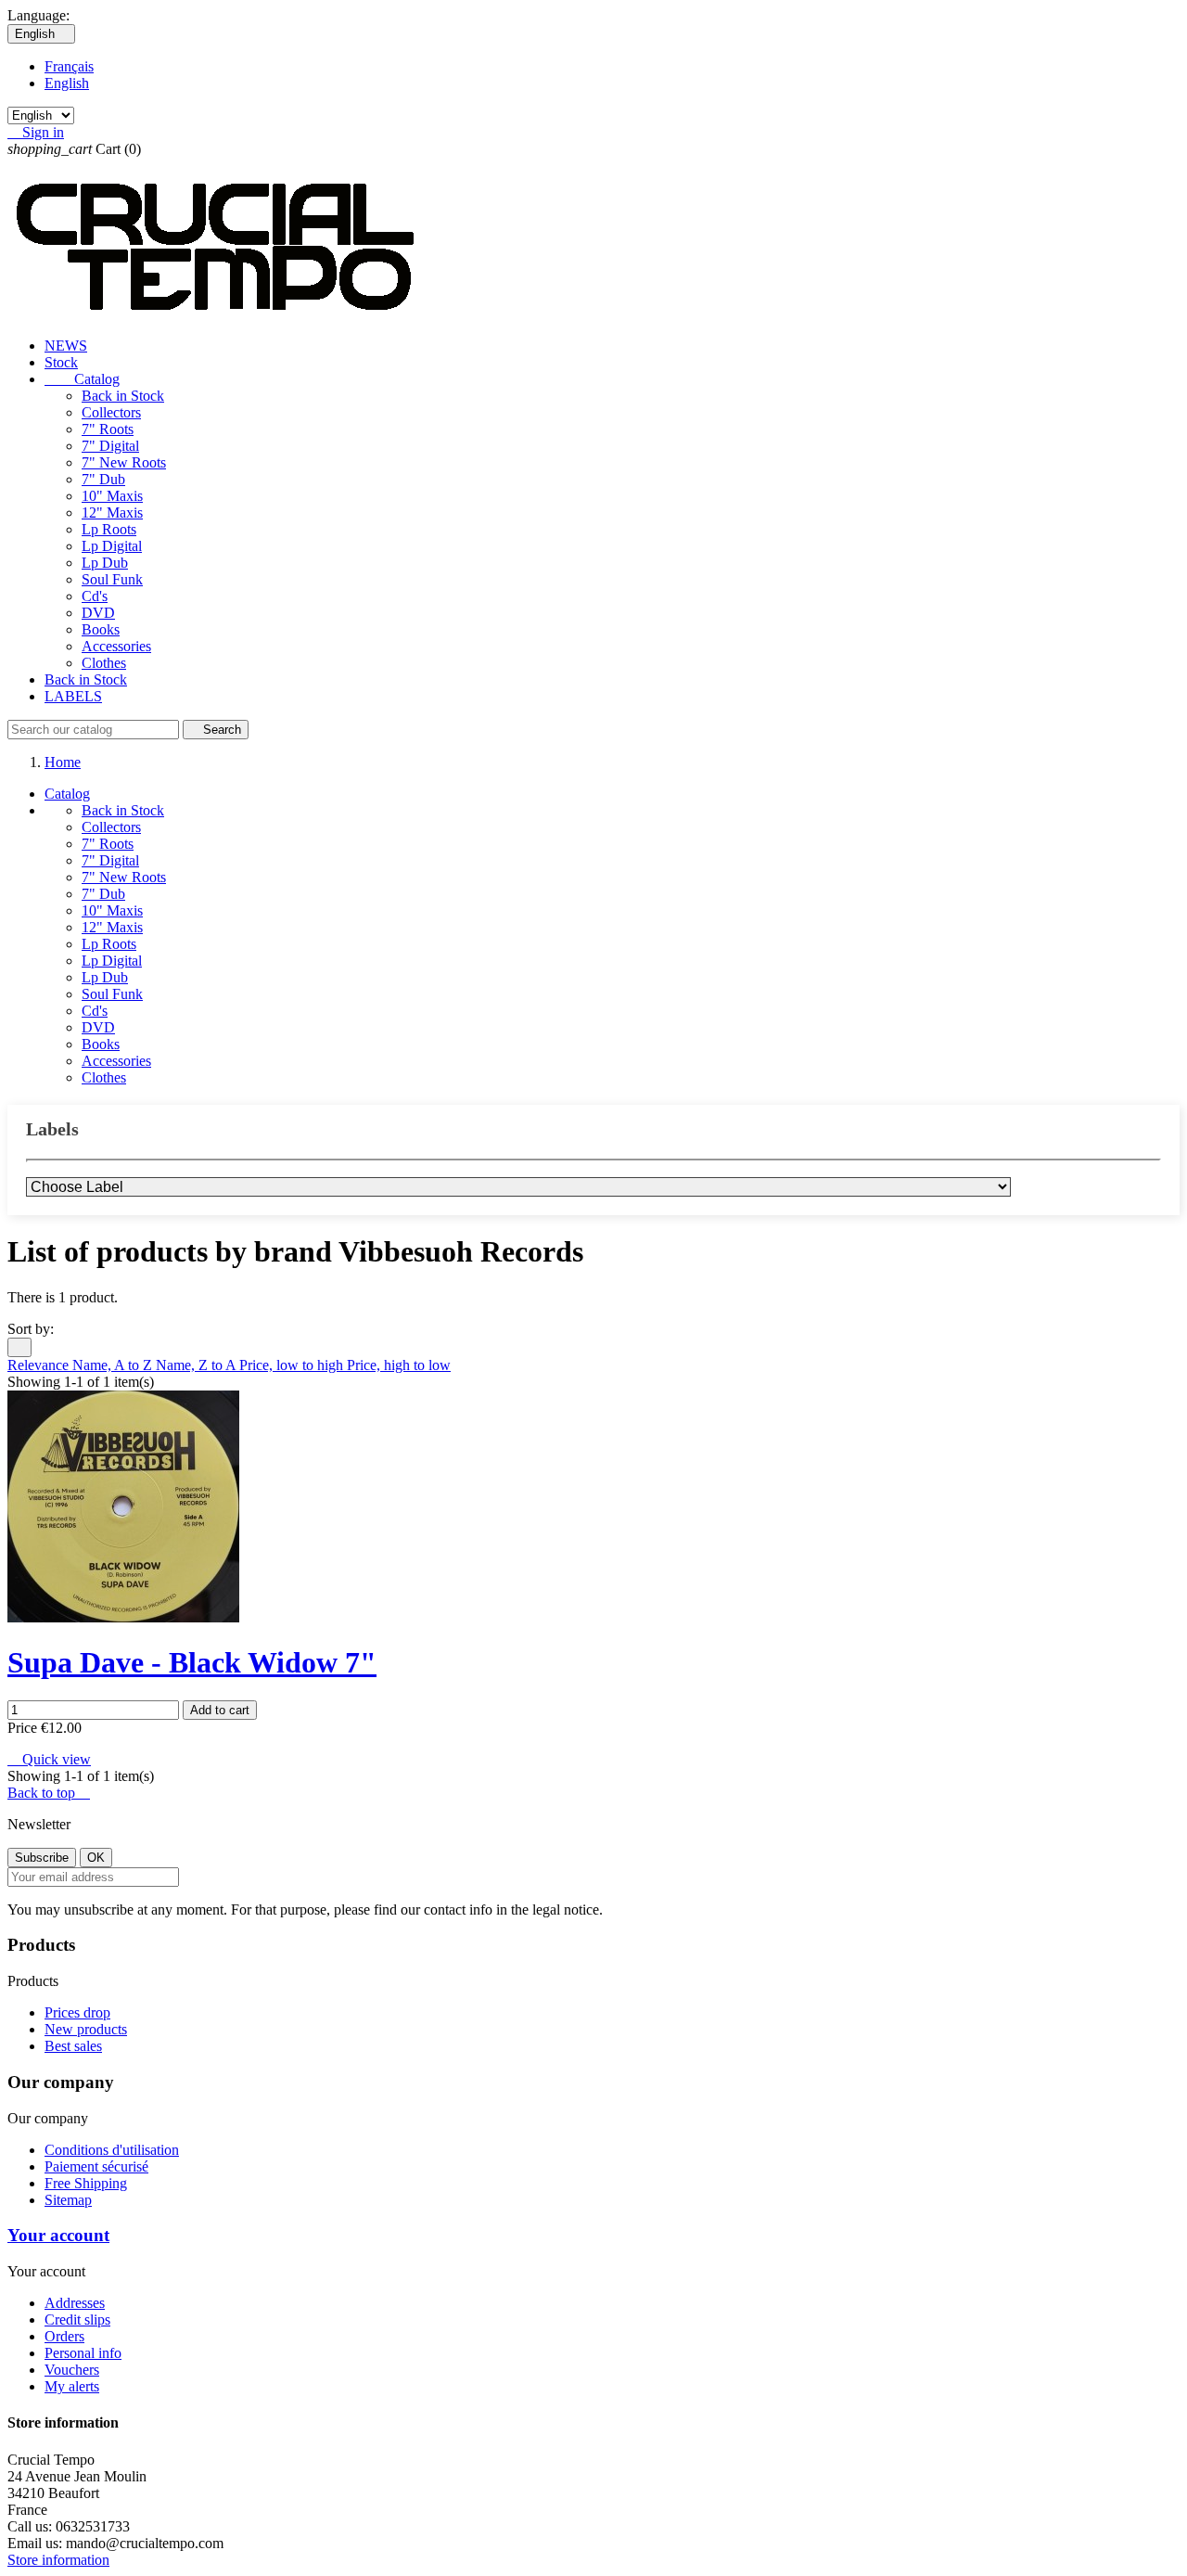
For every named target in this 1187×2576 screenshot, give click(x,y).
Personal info (83, 2353)
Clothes (104, 663)
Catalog (82, 379)
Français (69, 66)
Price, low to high (293, 1365)
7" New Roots (124, 462)
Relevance (40, 1365)
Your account (58, 2235)
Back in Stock (123, 396)
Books (101, 629)
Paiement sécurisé (96, 2166)
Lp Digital (112, 546)
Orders (64, 2336)
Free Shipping (86, 2183)
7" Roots (108, 429)
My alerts (72, 2386)
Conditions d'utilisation (112, 2150)
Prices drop (77, 2012)
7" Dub (103, 479)
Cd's (95, 596)
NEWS (66, 346)
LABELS (73, 696)
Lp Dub (105, 563)
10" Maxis (112, 496)
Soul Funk (112, 579)
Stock (61, 362)
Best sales (73, 2046)
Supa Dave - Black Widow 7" (192, 1662)
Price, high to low (399, 1365)
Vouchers (72, 2370)
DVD (98, 613)
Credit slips (77, 2320)
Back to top (49, 1793)
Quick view (49, 1759)
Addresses (75, 2303)
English (67, 83)
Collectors (111, 412)
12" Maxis (112, 513)
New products (86, 2029)
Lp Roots (109, 529)
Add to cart (220, 1710)
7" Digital (110, 446)
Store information (58, 2560)
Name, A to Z (114, 1365)
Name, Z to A (198, 1365)
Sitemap (68, 2200)
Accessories (116, 646)
